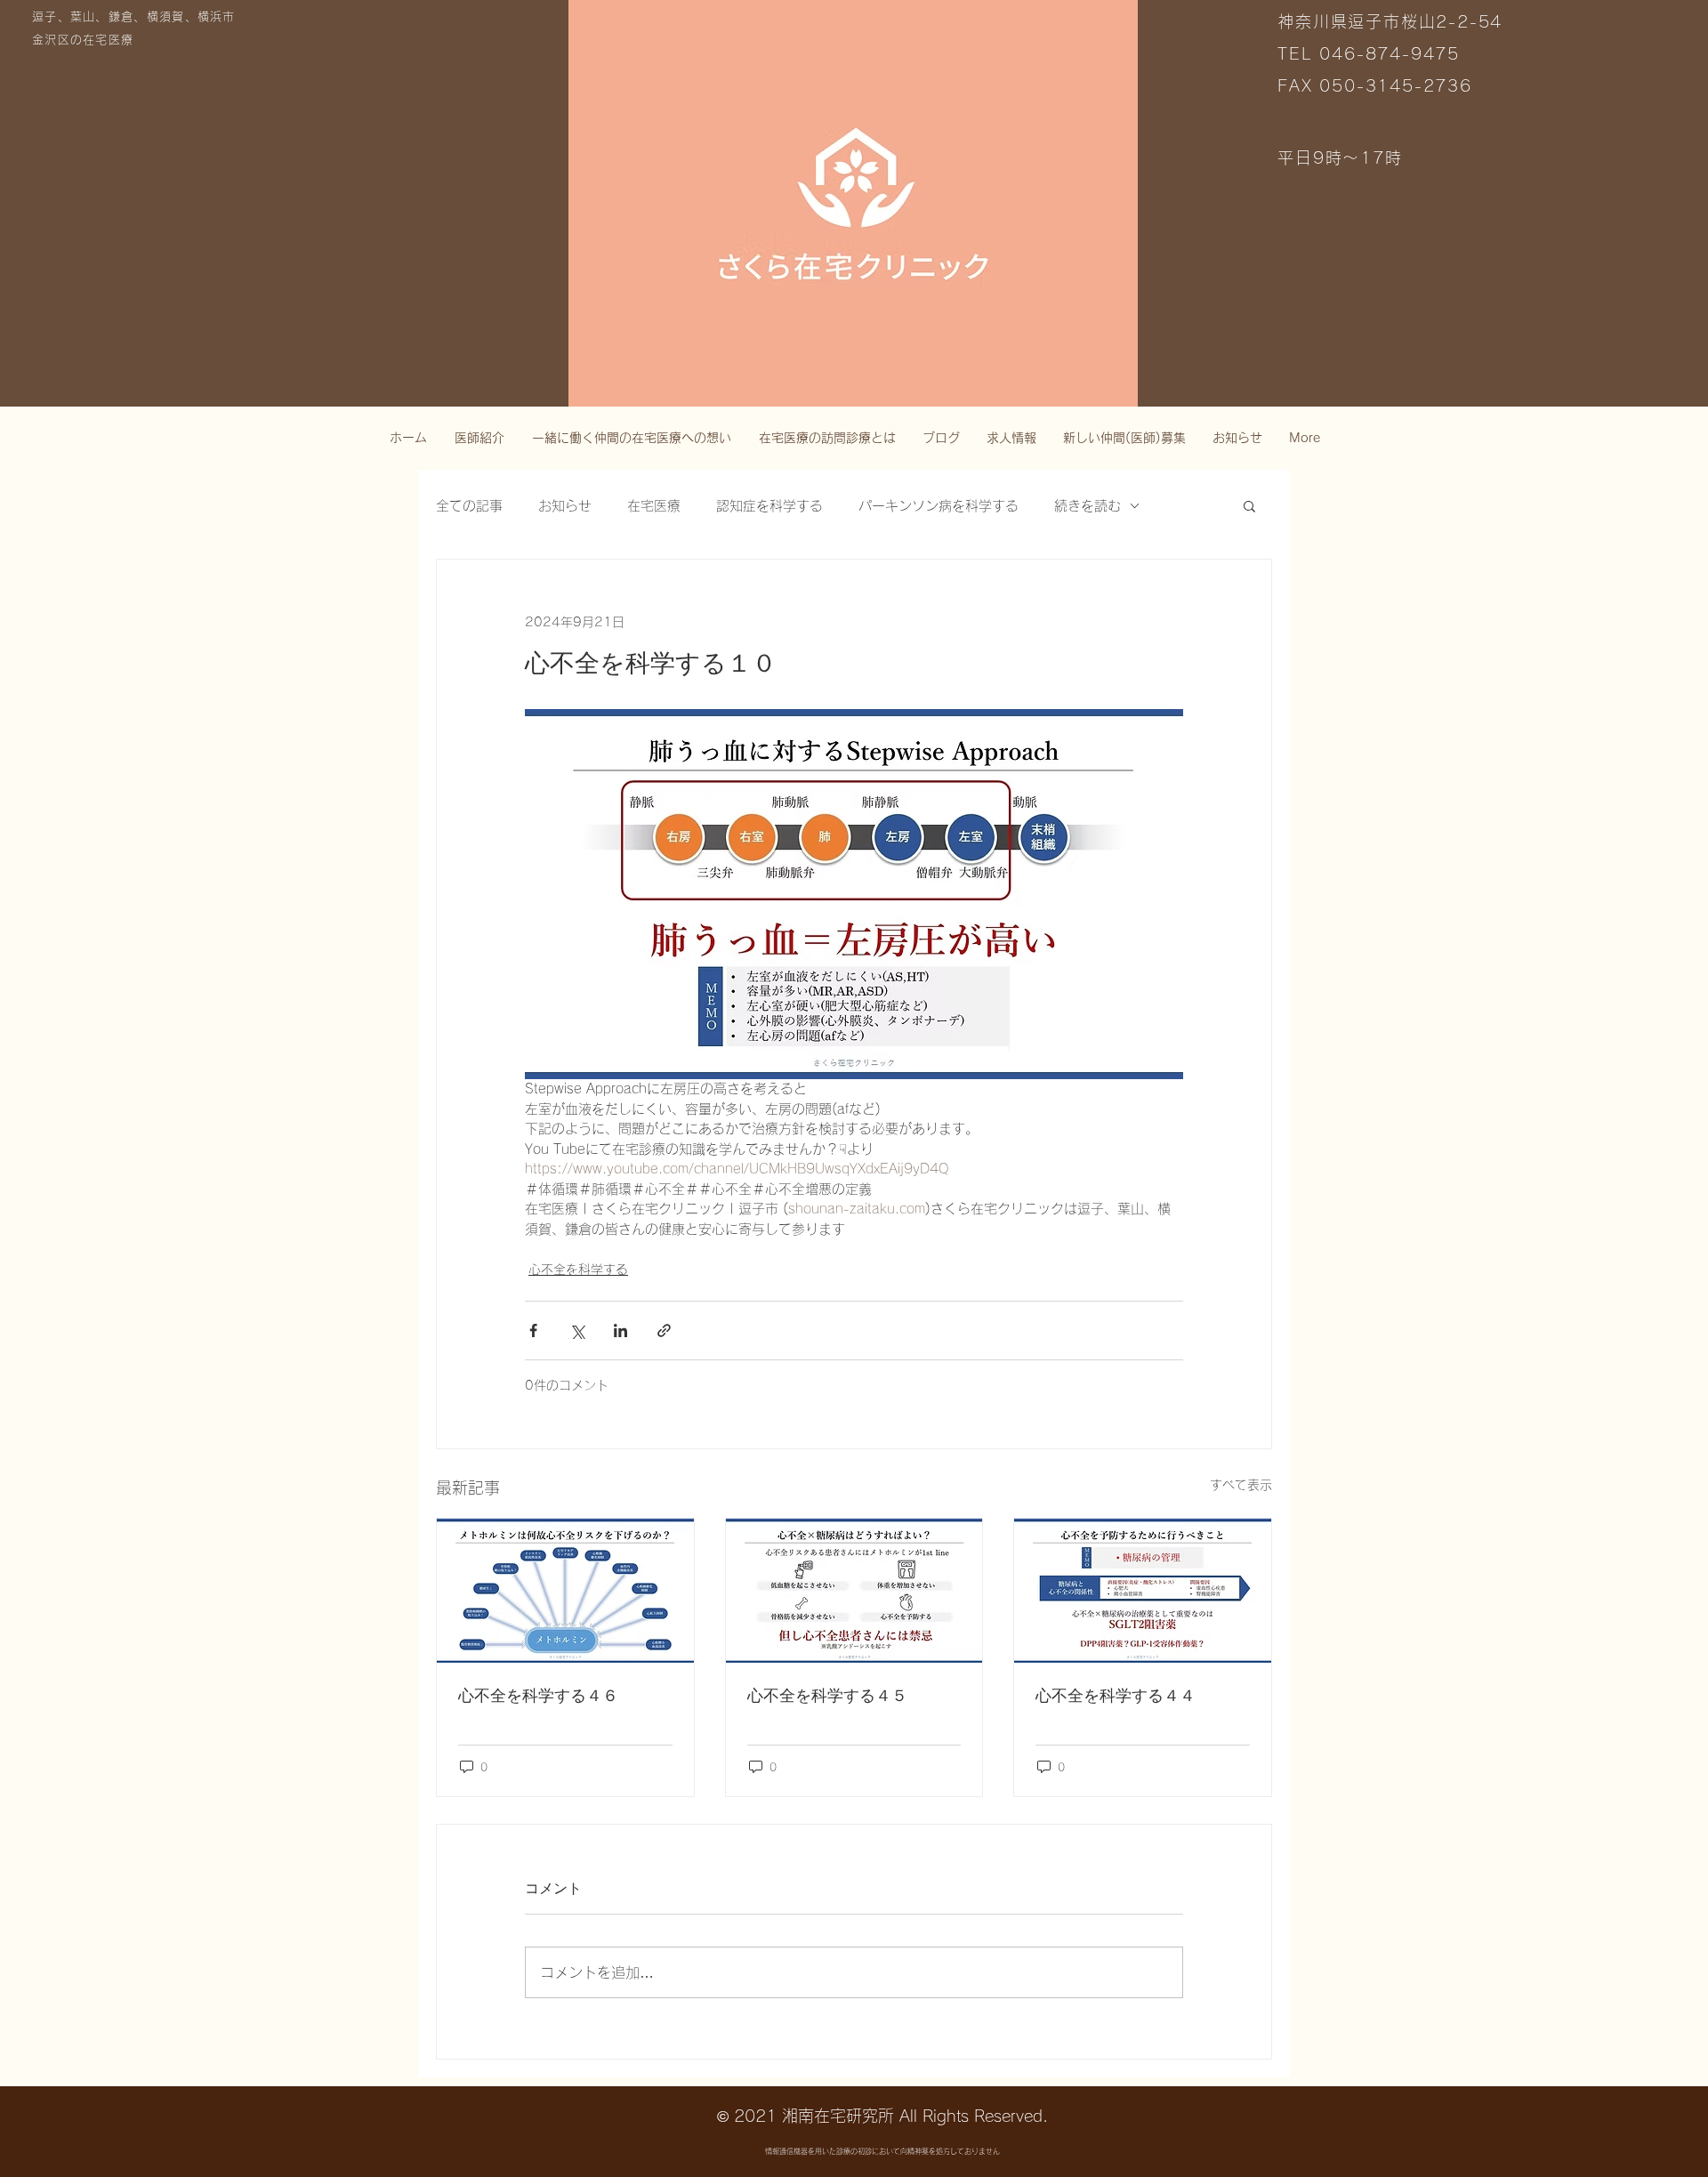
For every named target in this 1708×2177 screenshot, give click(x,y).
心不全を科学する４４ (1116, 1696)
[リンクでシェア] (664, 1330)
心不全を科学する (578, 1270)
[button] (1249, 505)
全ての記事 (469, 506)
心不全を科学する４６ (538, 1696)
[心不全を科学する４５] (854, 1591)
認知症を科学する (769, 506)
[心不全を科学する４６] (565, 1591)
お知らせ (565, 506)
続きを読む (1088, 506)
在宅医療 (654, 506)
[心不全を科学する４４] (1143, 1591)
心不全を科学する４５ (827, 1696)
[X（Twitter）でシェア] (577, 1330)
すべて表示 (1241, 1485)
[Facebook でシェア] (533, 1330)
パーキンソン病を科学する (939, 506)
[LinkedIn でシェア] (620, 1330)
